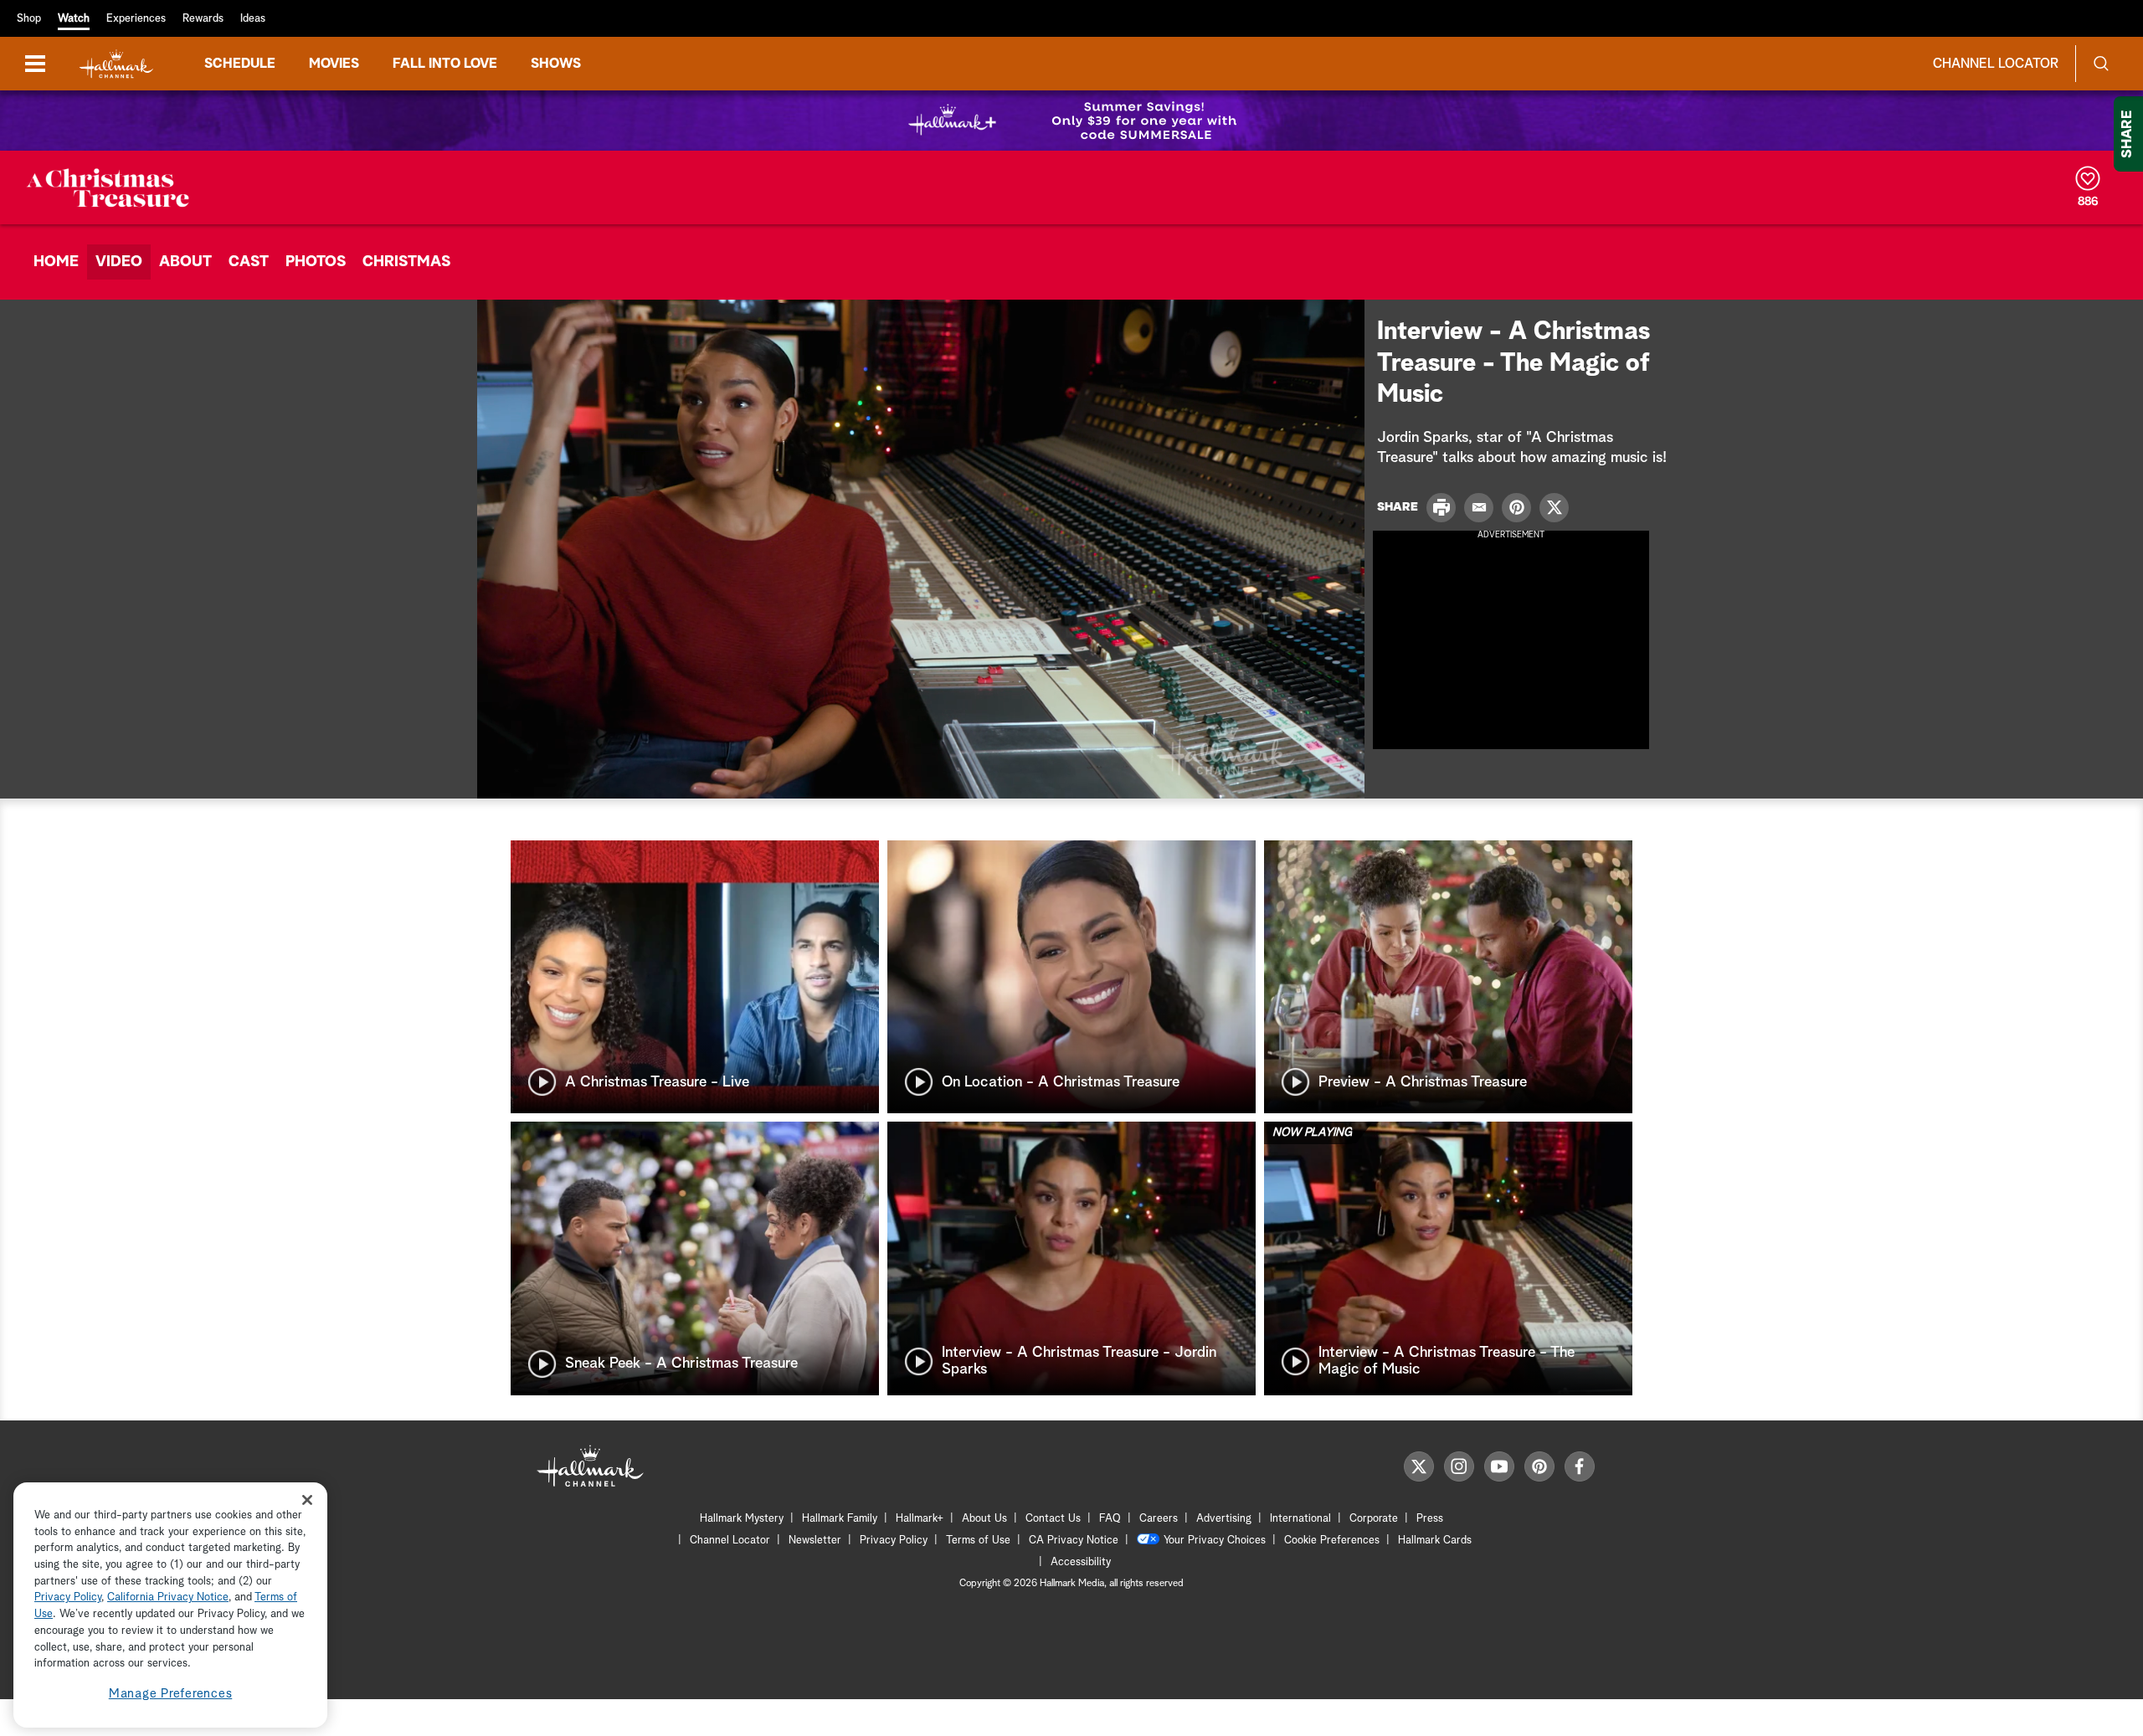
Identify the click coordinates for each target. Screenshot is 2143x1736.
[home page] (116, 64)
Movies (334, 64)
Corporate (1374, 1519)
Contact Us (1053, 1519)
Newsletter (815, 1541)
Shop (29, 19)
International (1300, 1519)
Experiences (136, 19)
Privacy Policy (894, 1541)
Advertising (1224, 1519)
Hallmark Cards (1435, 1541)
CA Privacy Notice (1074, 1541)
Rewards (203, 19)
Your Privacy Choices (1215, 1541)
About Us (984, 1519)
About (185, 262)
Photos (316, 262)
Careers (1159, 1519)
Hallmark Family (840, 1519)
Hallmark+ (920, 1519)
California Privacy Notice (168, 1598)
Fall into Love (445, 64)
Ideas (253, 19)
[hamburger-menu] (35, 64)
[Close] (307, 1500)
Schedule (240, 64)
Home (56, 262)
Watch (74, 19)
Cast (249, 262)
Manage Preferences (171, 1694)
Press (1430, 1519)
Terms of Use (978, 1541)
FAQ (1110, 1519)
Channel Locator (1996, 64)
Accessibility (1081, 1562)
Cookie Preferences (1332, 1541)
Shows (556, 64)
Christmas (406, 262)
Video (119, 262)
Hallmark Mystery (742, 1519)
